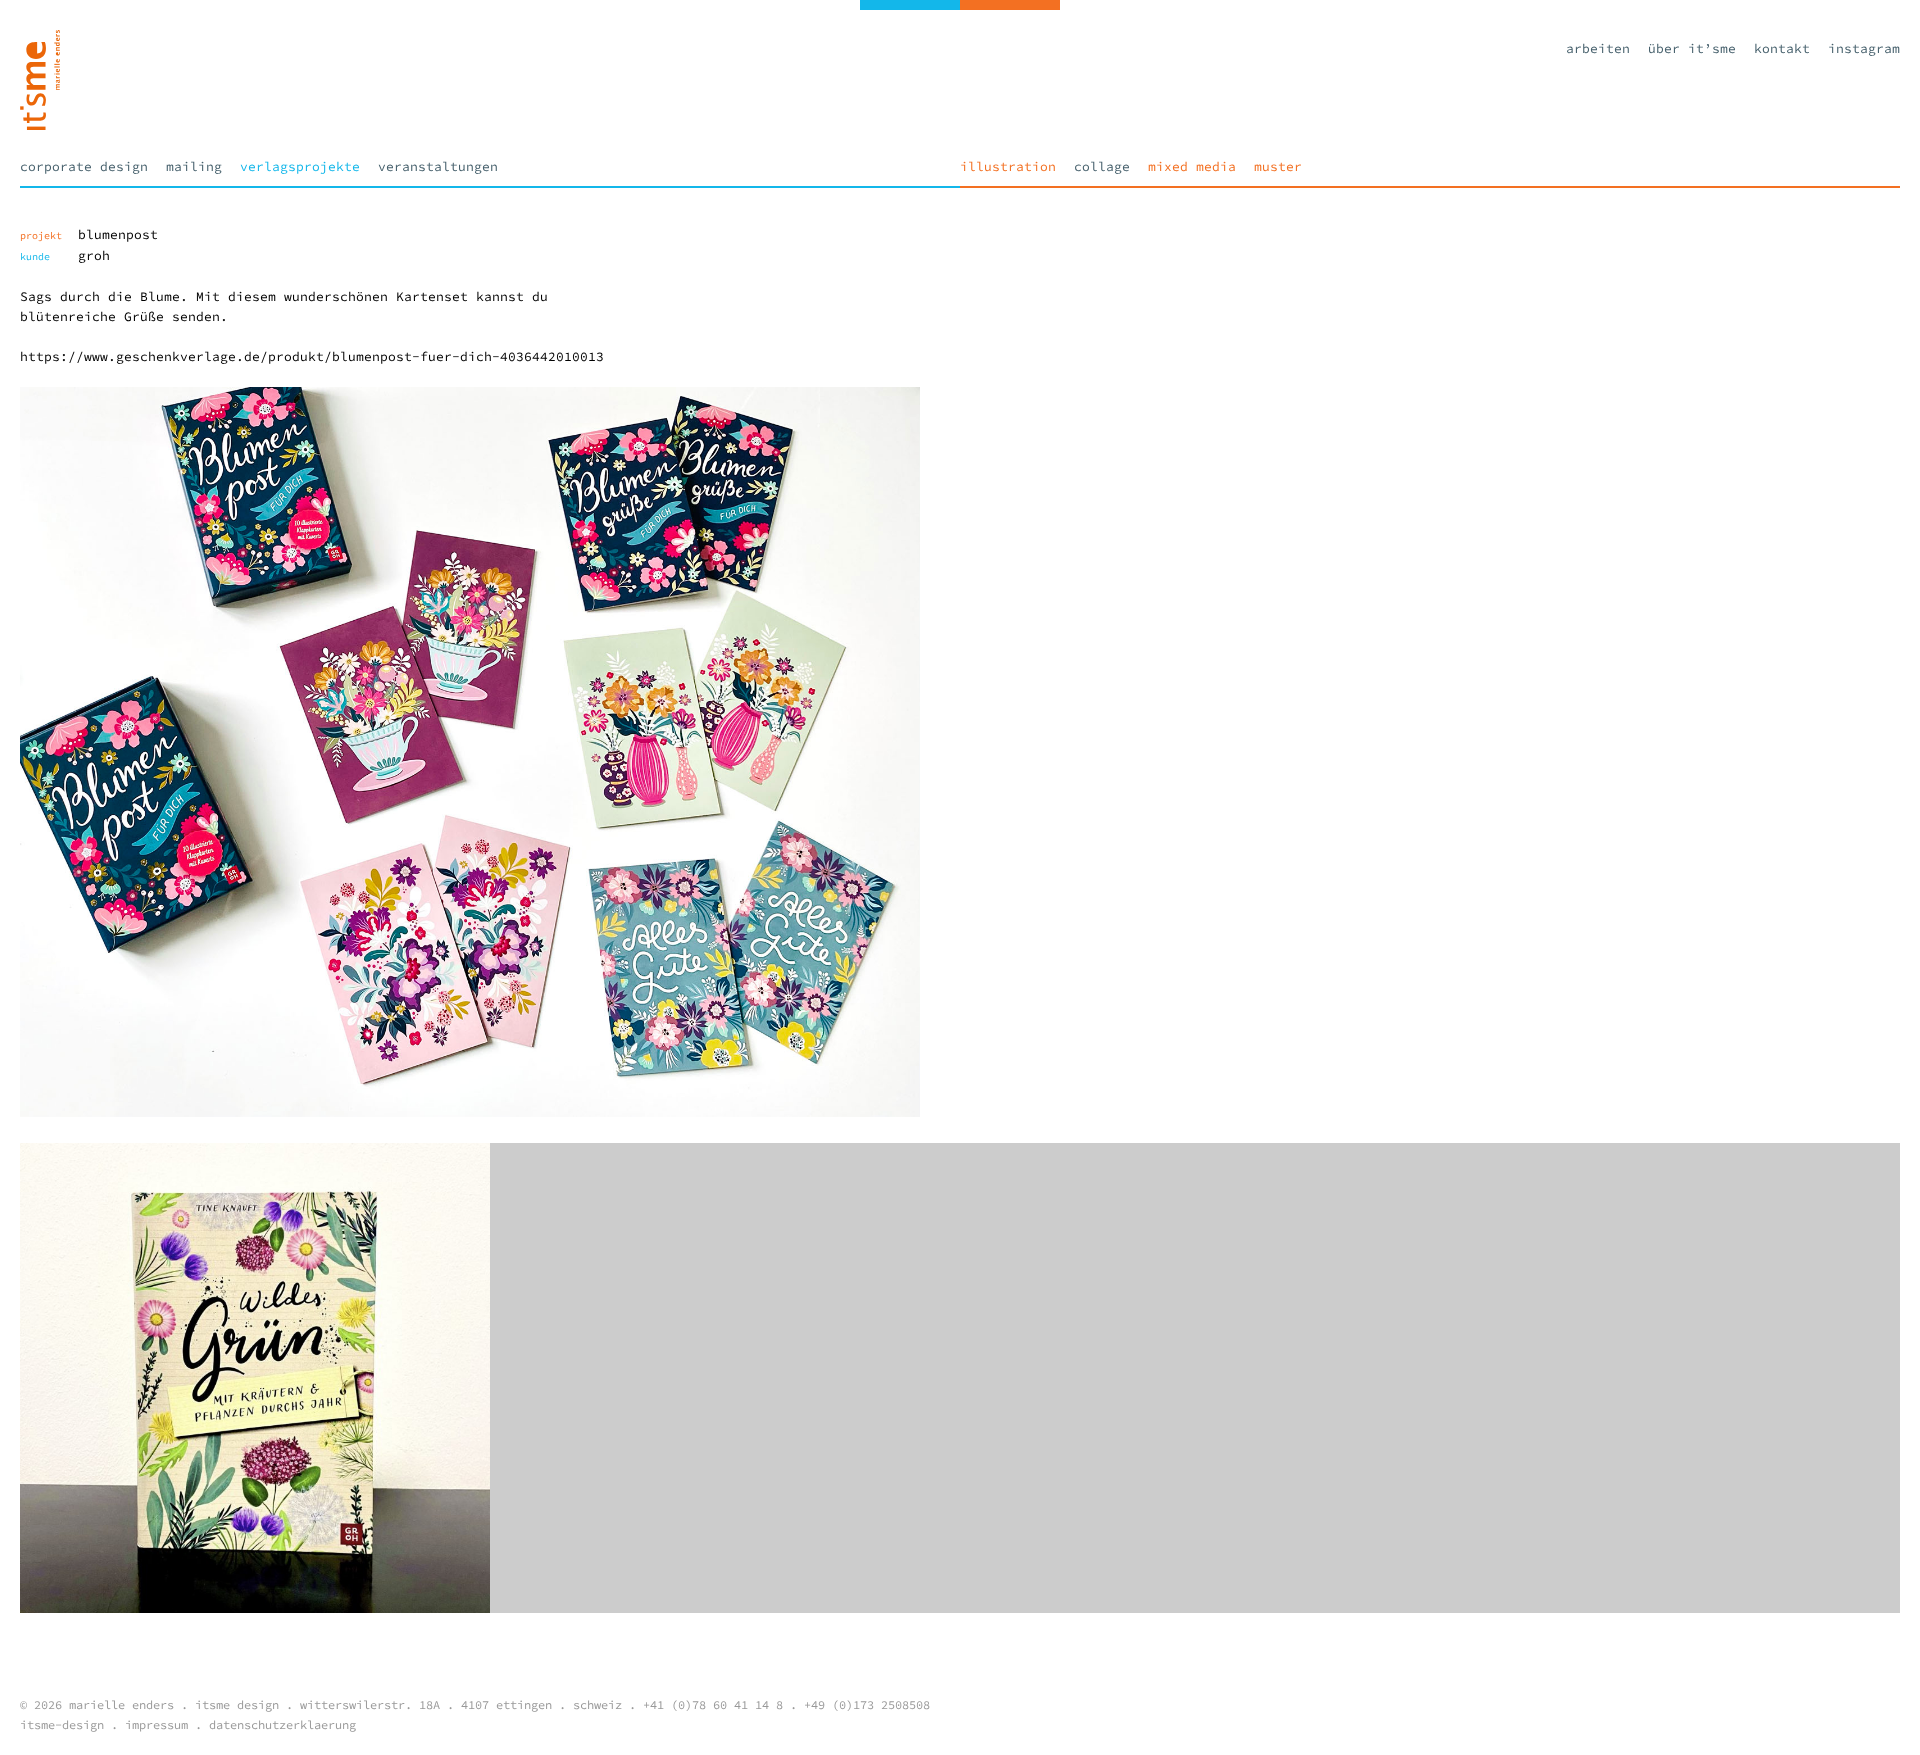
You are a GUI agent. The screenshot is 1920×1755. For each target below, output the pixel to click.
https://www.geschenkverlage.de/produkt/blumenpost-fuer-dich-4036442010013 (312, 356)
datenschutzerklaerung (282, 1724)
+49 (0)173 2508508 (867, 1704)
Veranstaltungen (438, 166)
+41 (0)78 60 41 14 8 (713, 1704)
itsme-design (62, 1724)
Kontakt (1782, 48)
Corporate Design (84, 166)
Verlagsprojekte (300, 166)
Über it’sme (1692, 48)
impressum (156, 1724)
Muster (1278, 166)
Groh (94, 255)
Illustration (1008, 166)
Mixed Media (1192, 166)
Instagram (1864, 48)
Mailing (194, 166)
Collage (1102, 166)
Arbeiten (1598, 48)
